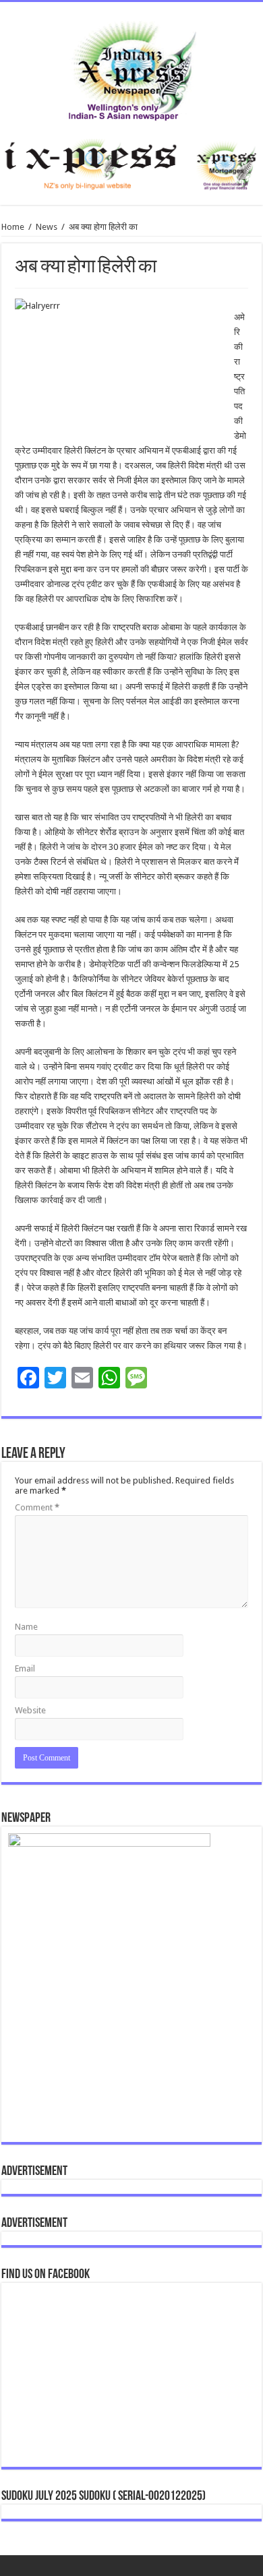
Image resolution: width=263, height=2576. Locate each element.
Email (25, 1668)
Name (26, 1627)
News (47, 227)
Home (13, 227)
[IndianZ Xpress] (132, 68)
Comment (37, 1507)
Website (30, 1710)
